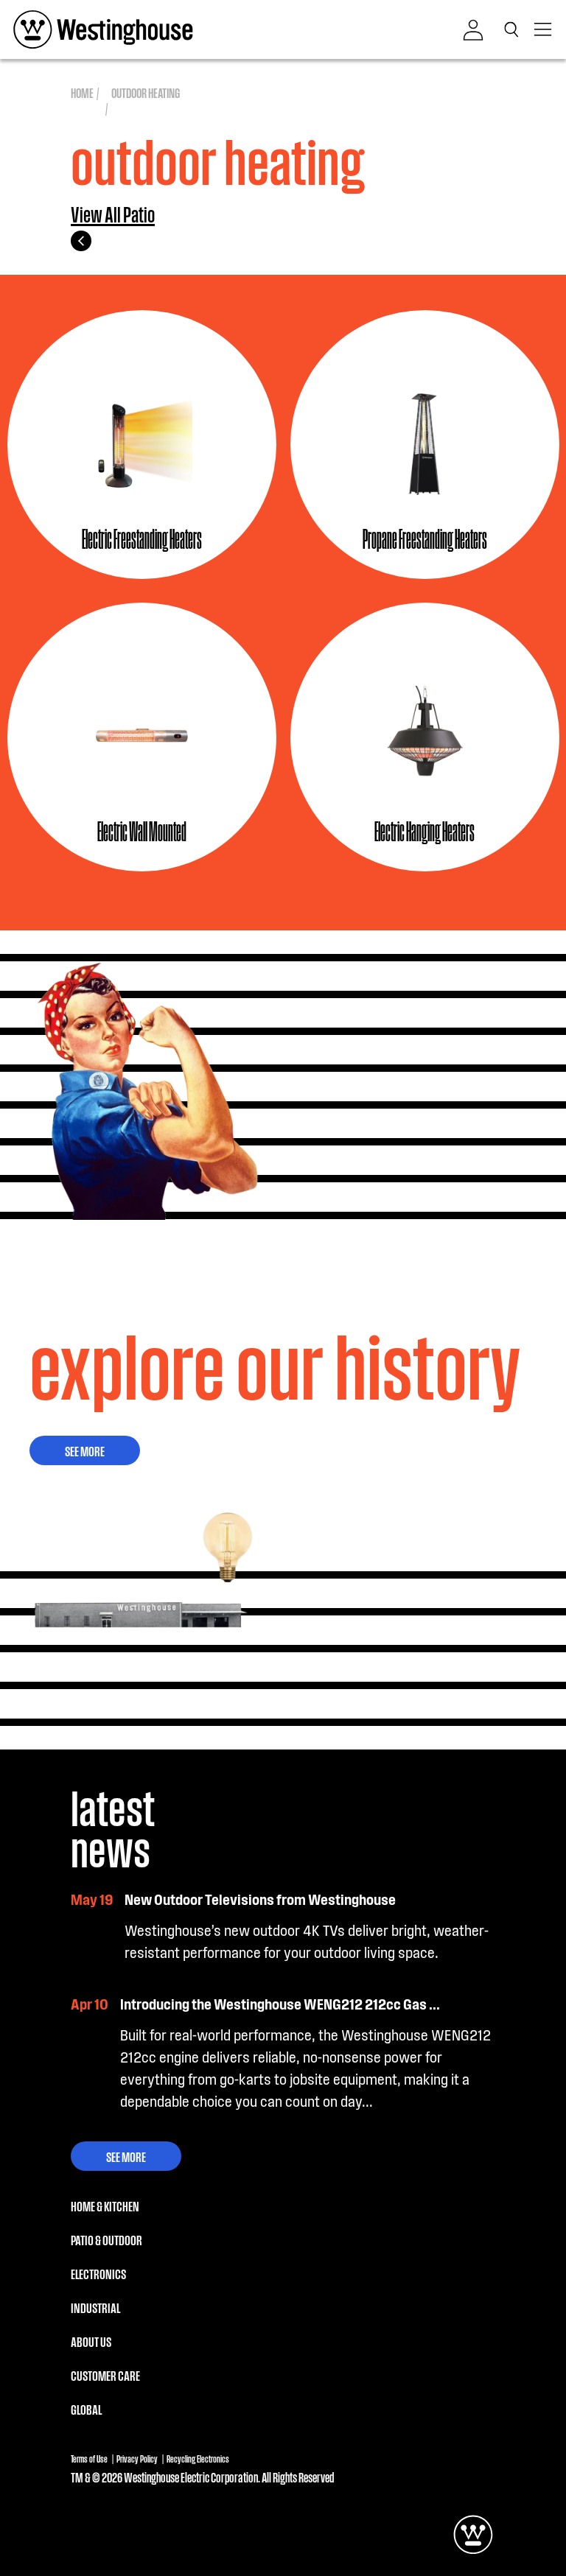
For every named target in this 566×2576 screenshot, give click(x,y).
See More (85, 1450)
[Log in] (473, 30)
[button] (514, 29)
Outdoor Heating (146, 92)
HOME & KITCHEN (105, 2205)
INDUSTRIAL (95, 2307)
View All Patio (113, 215)
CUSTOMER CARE (105, 2375)
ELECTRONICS (98, 2273)
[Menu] (544, 29)
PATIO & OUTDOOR (106, 2239)
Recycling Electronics (198, 2459)
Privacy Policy (137, 2459)
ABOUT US (91, 2341)
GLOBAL (86, 2409)
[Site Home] (103, 29)
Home (82, 92)
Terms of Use (89, 2459)
